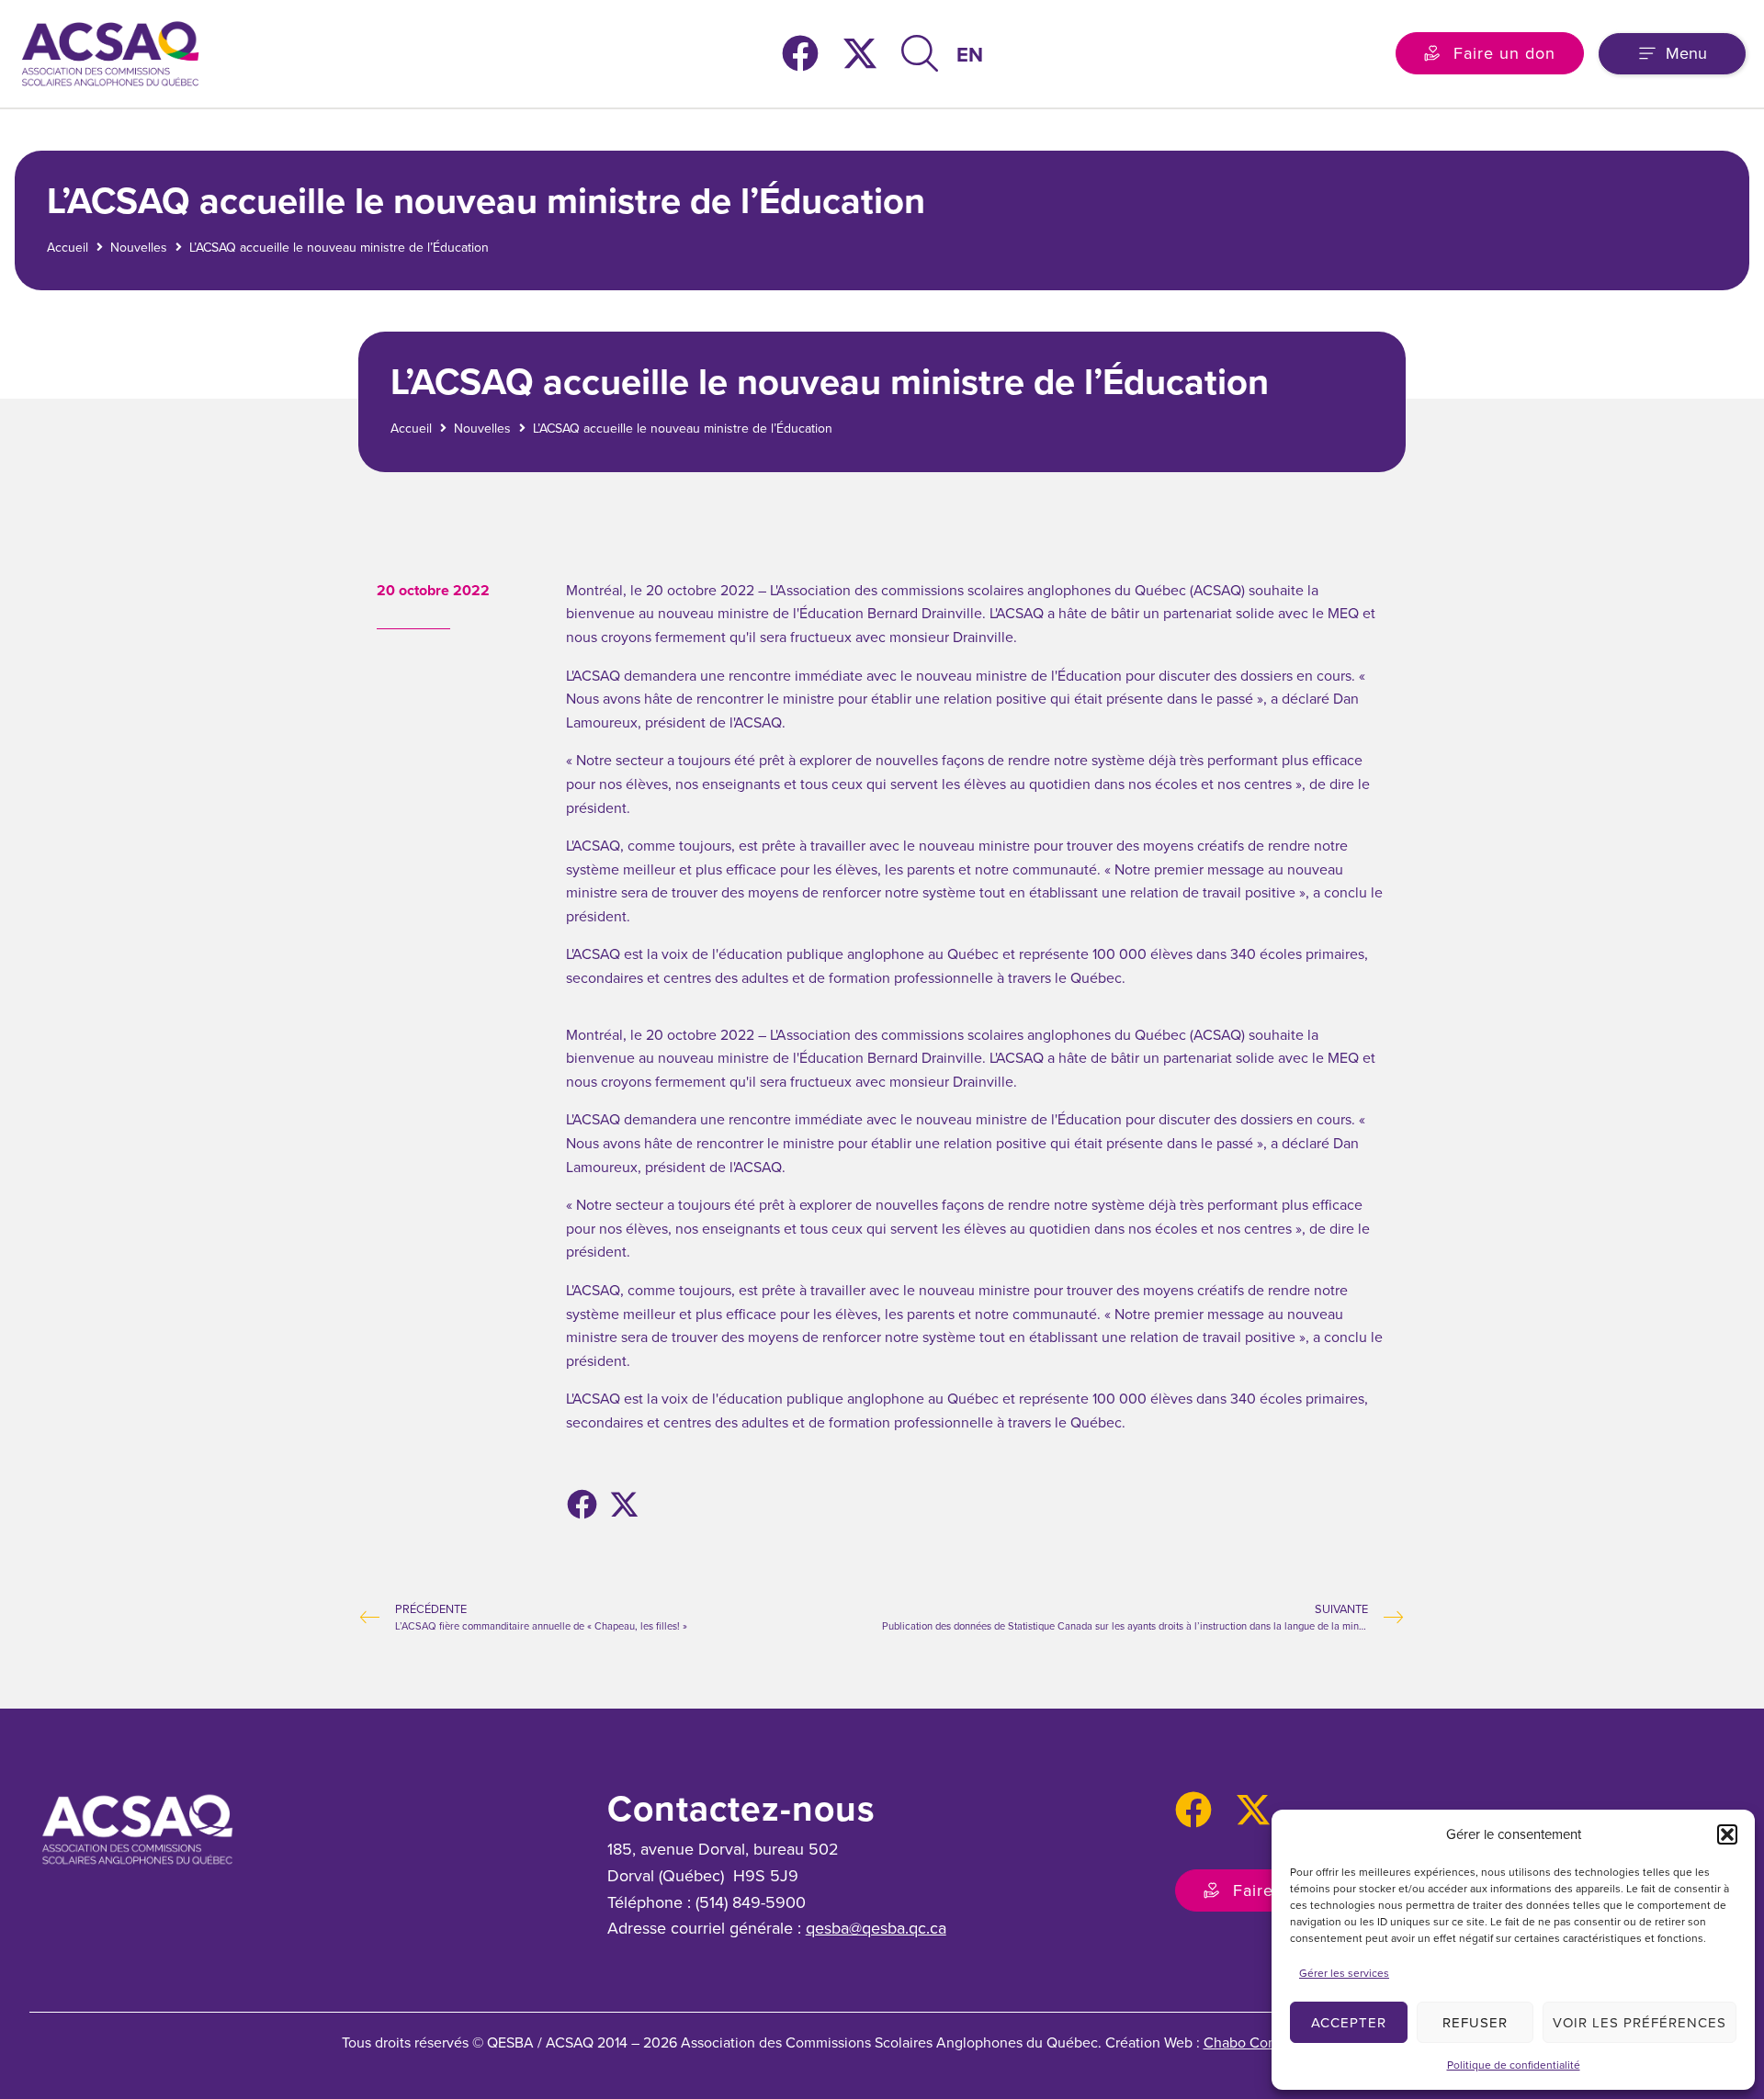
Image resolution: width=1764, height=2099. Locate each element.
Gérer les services (1344, 1973)
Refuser (1475, 2023)
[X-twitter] (860, 53)
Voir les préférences (1640, 2023)
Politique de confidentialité (1514, 2065)
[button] (1727, 1834)
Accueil (68, 248)
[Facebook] (800, 53)
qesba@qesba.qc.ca (876, 1928)
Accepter (1349, 2023)
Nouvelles (139, 248)
